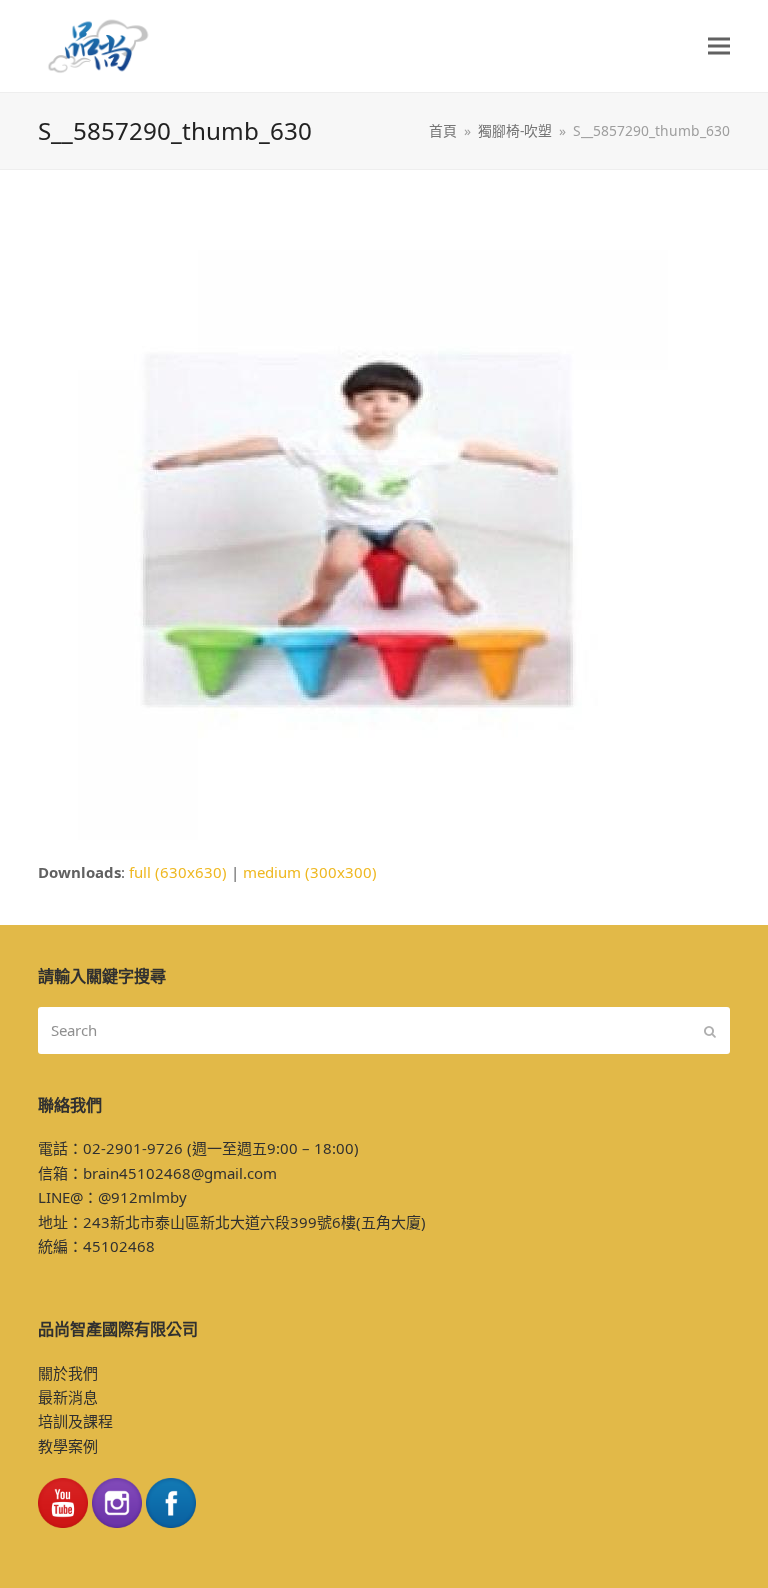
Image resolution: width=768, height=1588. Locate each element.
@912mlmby (142, 1197)
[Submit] (710, 1031)
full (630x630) (178, 872)
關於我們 (68, 1373)
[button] (719, 46)
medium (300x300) (310, 872)
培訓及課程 (75, 1421)
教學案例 (68, 1446)
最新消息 (68, 1397)
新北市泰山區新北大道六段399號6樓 (233, 1222)
